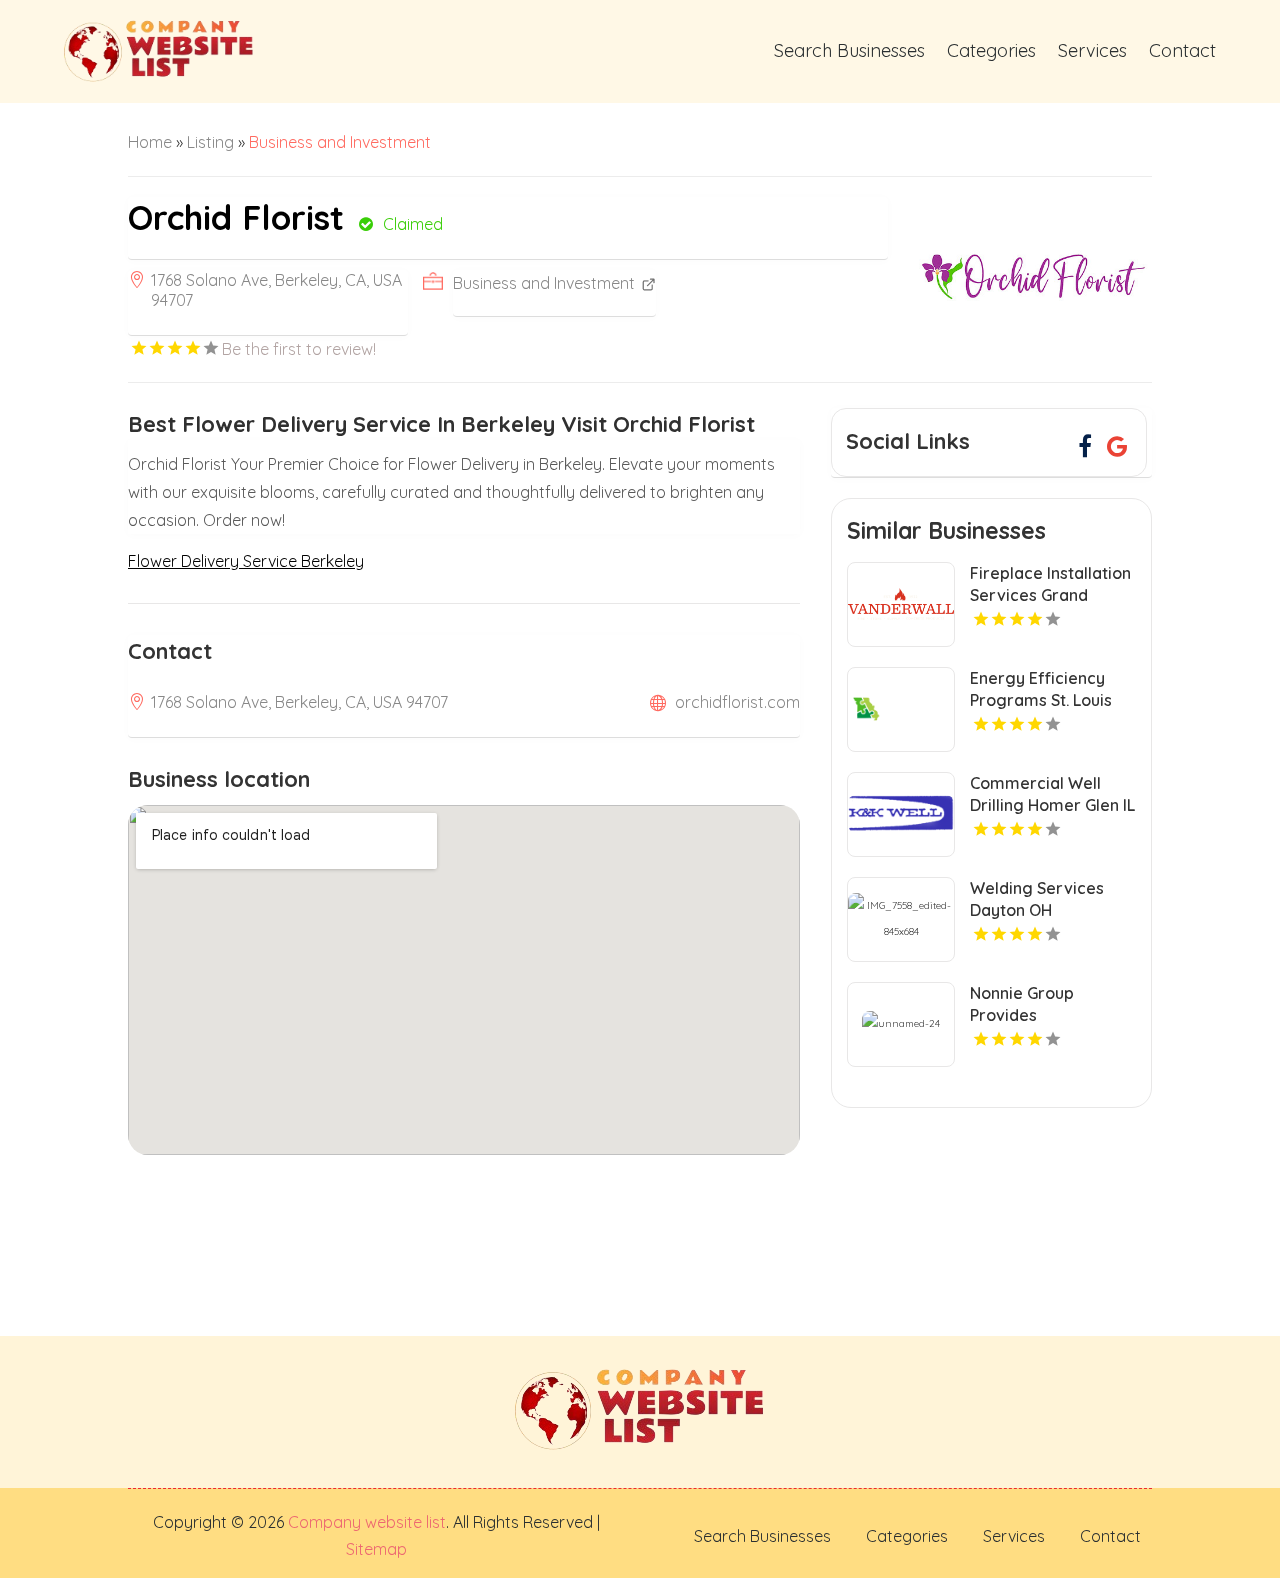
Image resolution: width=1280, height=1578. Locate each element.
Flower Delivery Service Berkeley (246, 561)
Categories (991, 50)
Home (150, 142)
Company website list (367, 1522)
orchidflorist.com (737, 702)
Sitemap (376, 1549)
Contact (1182, 50)
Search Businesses (849, 50)
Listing (210, 142)
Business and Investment (340, 142)
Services (1092, 50)
